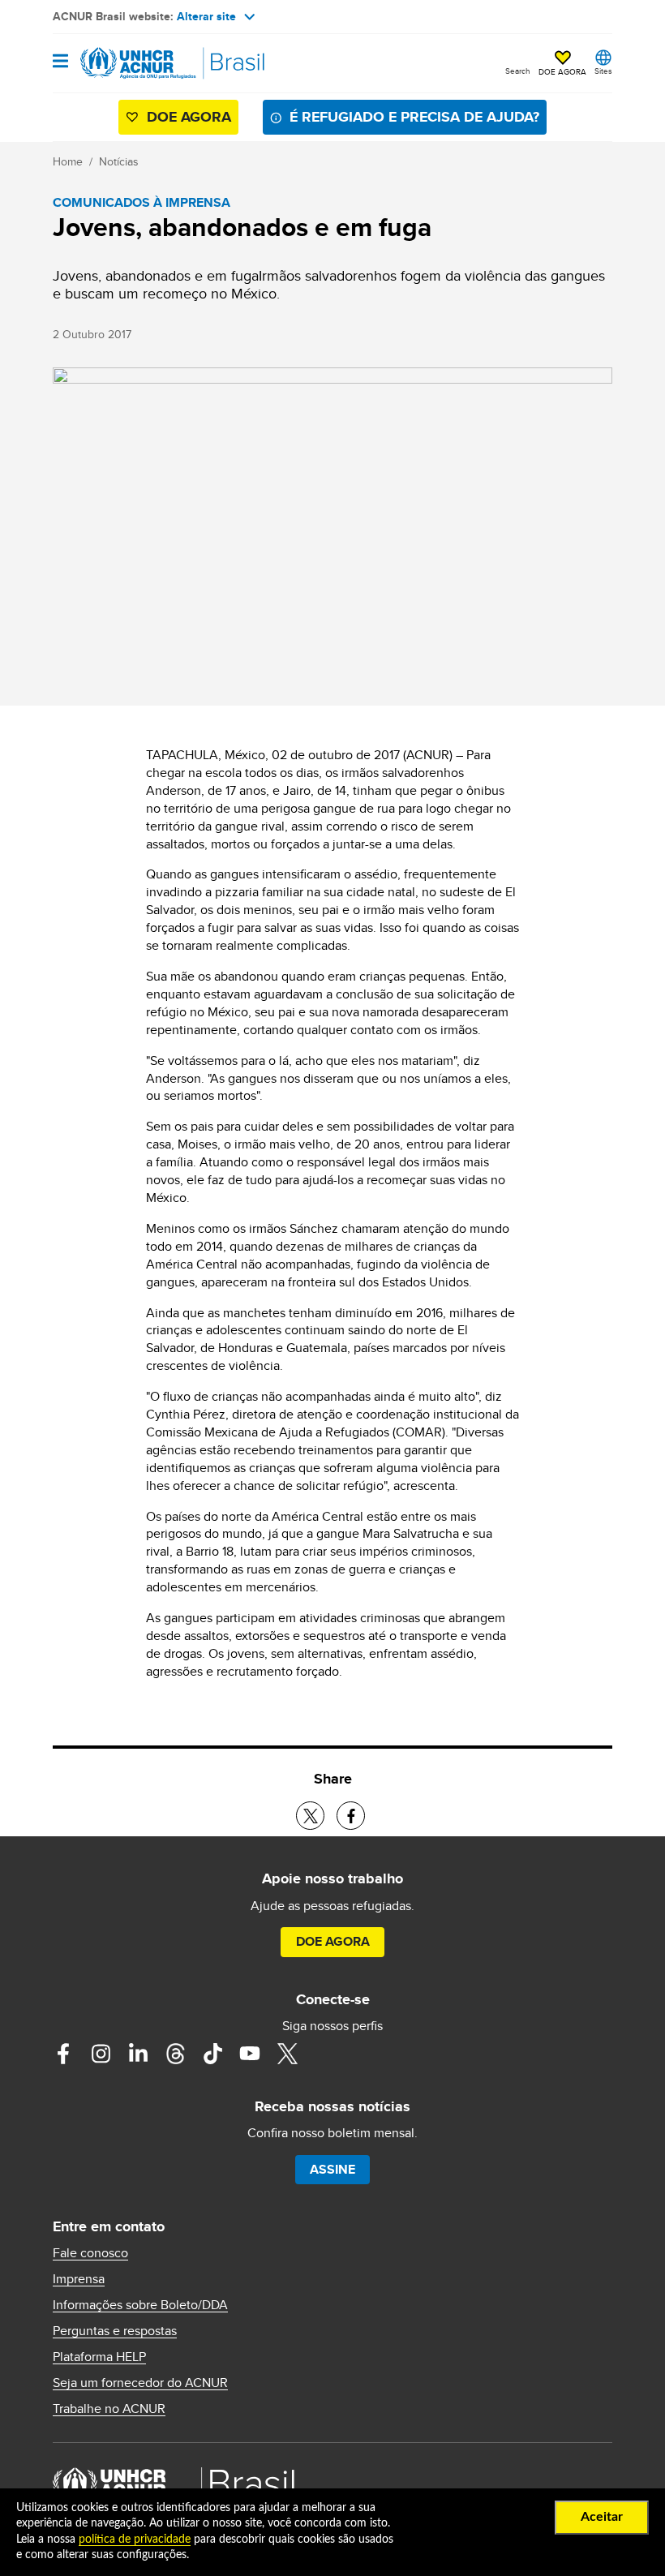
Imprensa (79, 2279)
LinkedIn (138, 2054)
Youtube (250, 2054)
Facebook (63, 2054)
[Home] (135, 63)
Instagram (101, 2054)
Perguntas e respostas (115, 2331)
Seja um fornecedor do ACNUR (140, 2383)
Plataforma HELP (99, 2357)
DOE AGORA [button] (562, 71)
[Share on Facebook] (351, 1816)
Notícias (119, 161)
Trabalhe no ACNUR (109, 2409)
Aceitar (602, 2517)
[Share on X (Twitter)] (310, 1816)
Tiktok (212, 2054)
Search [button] (518, 71)
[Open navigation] (60, 62)
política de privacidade (135, 2540)
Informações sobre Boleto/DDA (140, 2305)
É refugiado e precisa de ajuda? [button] (414, 117)
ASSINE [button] (332, 2169)
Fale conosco (90, 2253)
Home (68, 161)
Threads (175, 2054)
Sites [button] (603, 71)
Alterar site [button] (206, 16)
